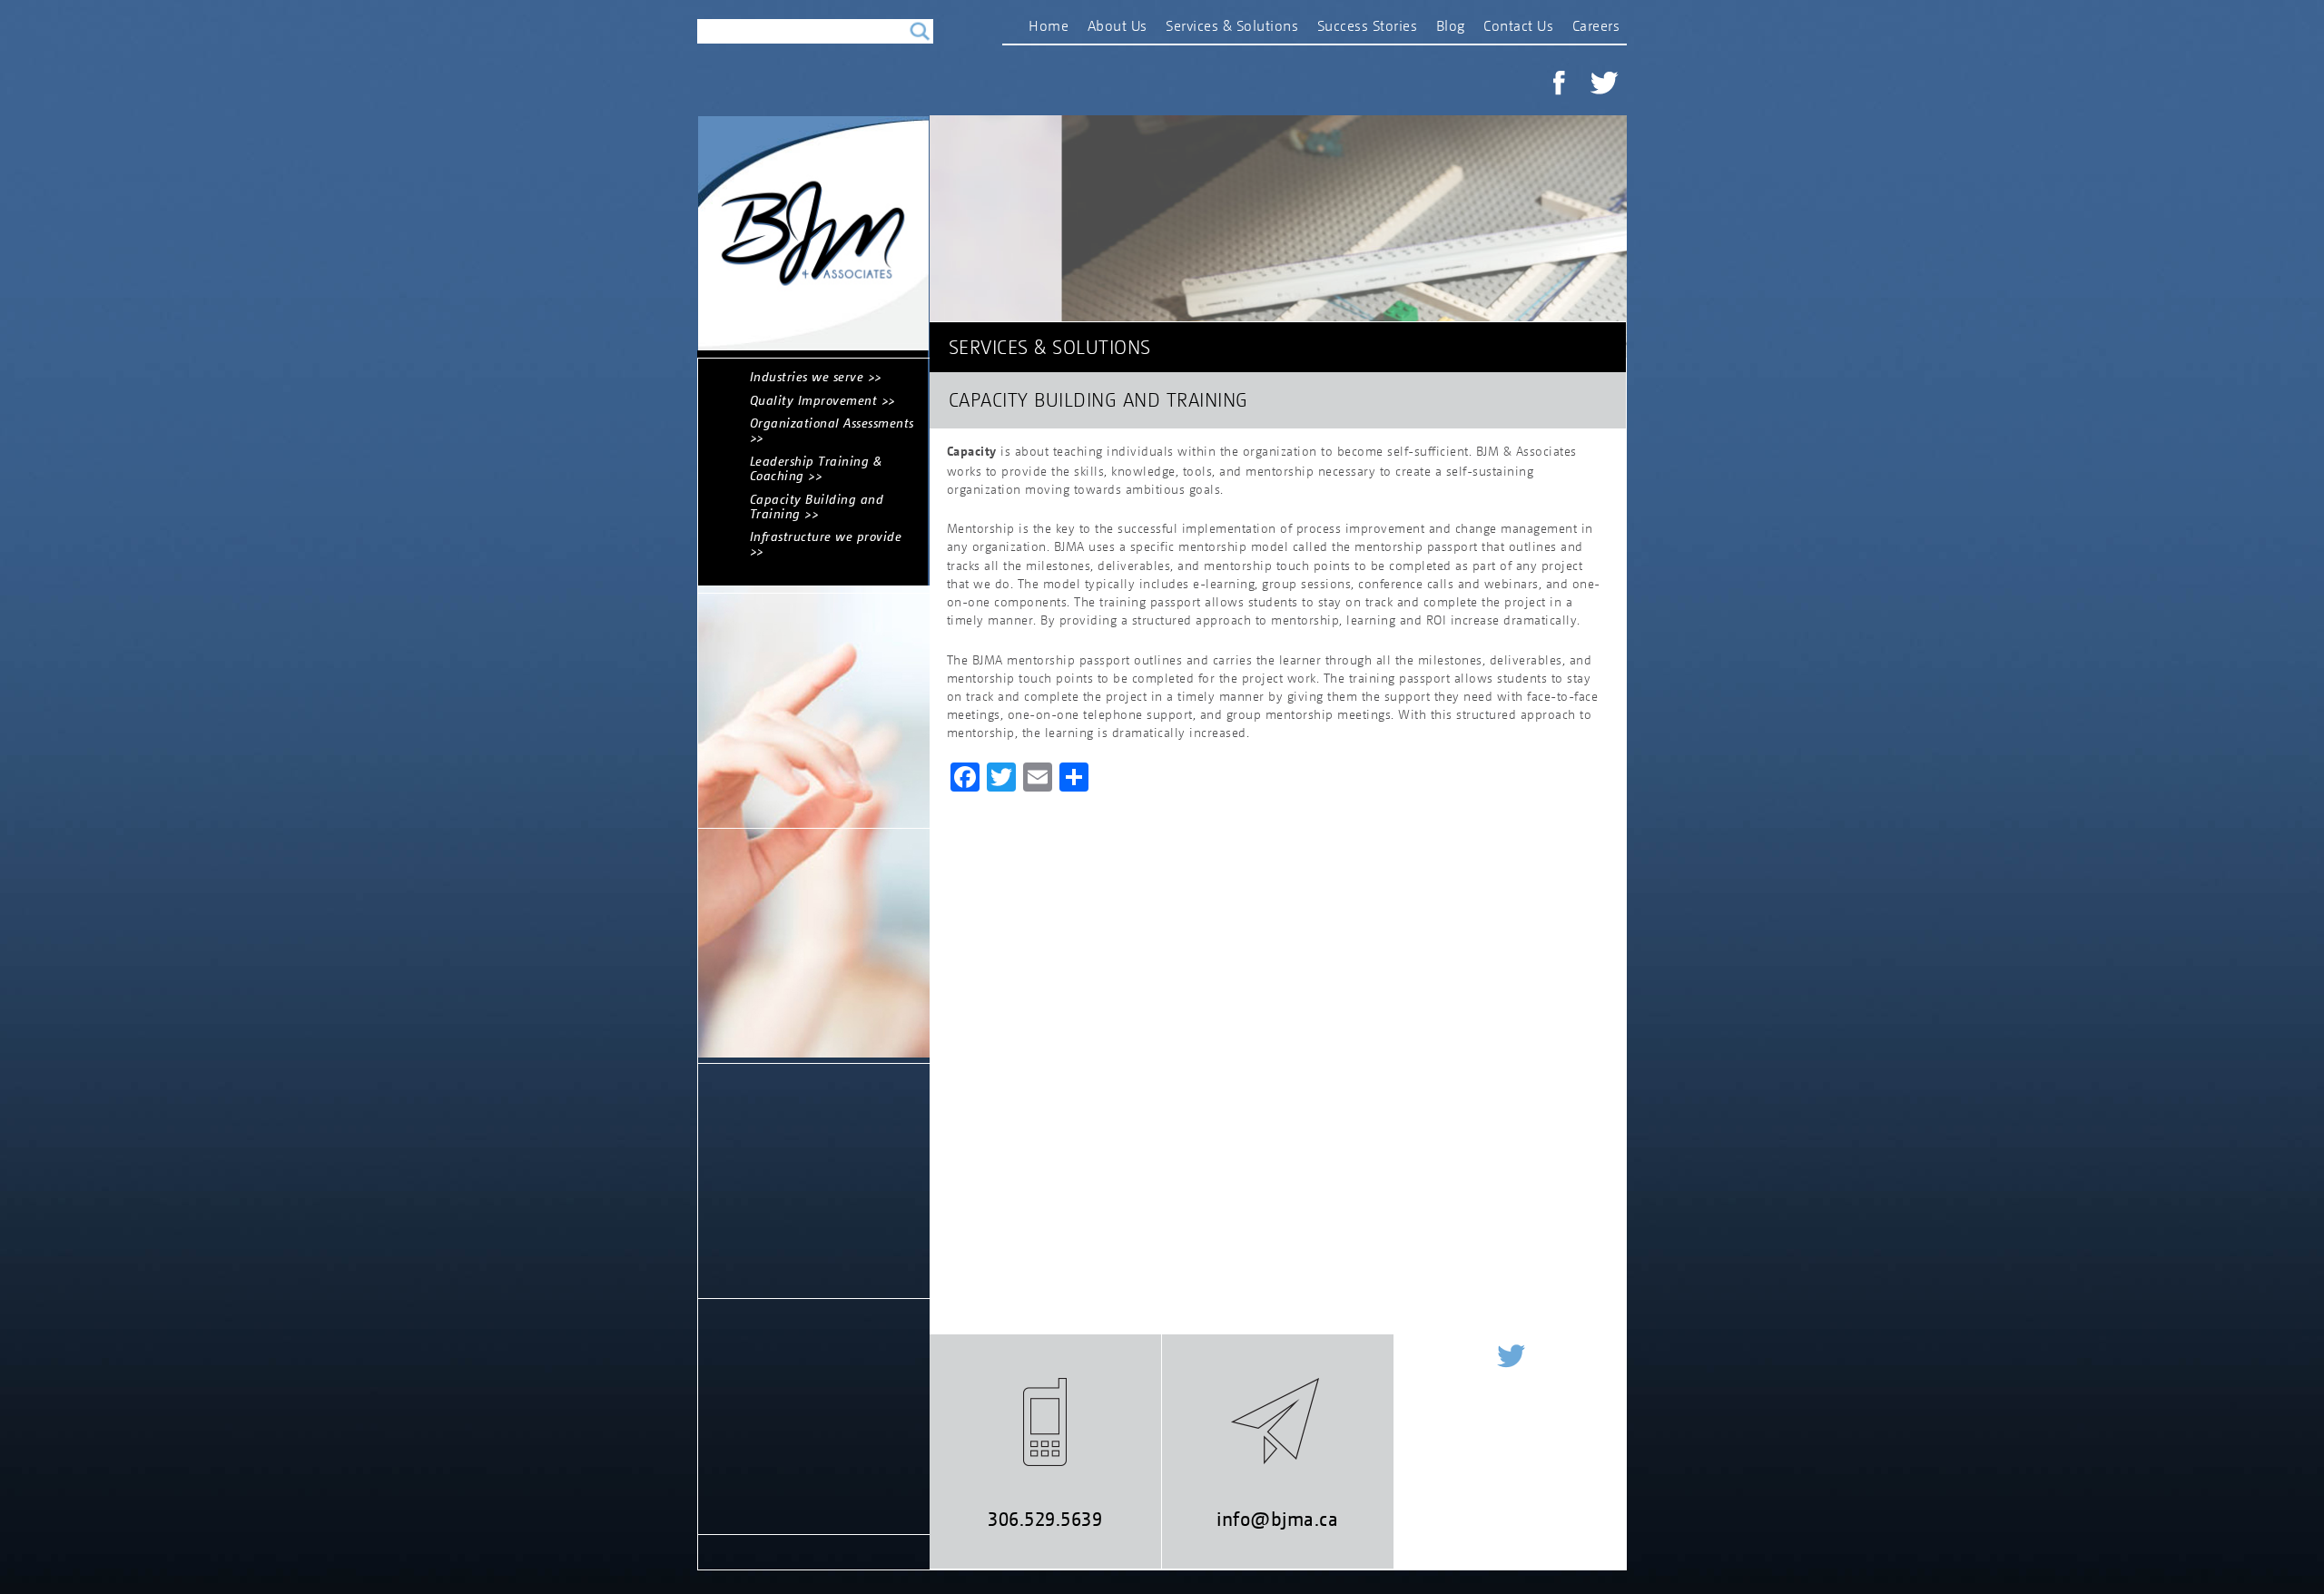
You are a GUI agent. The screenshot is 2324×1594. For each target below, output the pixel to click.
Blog (1451, 25)
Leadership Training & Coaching (816, 468)
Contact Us (1518, 25)
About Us (1118, 25)
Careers (1596, 25)
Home (1049, 25)
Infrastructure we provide (826, 536)
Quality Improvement (814, 400)
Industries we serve (807, 376)
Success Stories (1368, 25)
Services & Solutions (1232, 25)
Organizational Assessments (832, 423)
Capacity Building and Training (817, 506)
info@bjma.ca (1277, 1519)
